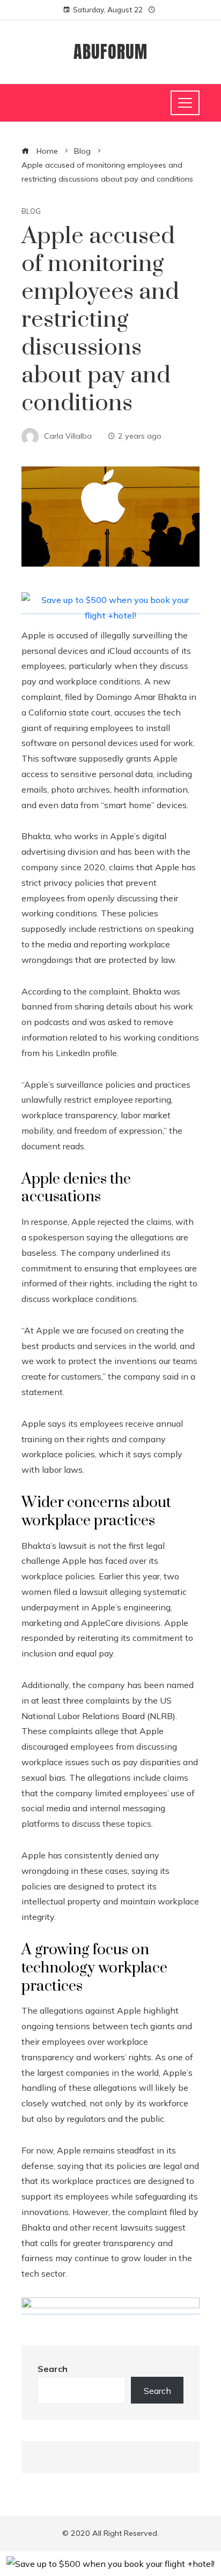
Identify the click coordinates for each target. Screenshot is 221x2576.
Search (53, 2369)
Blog (31, 211)
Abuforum (110, 52)
